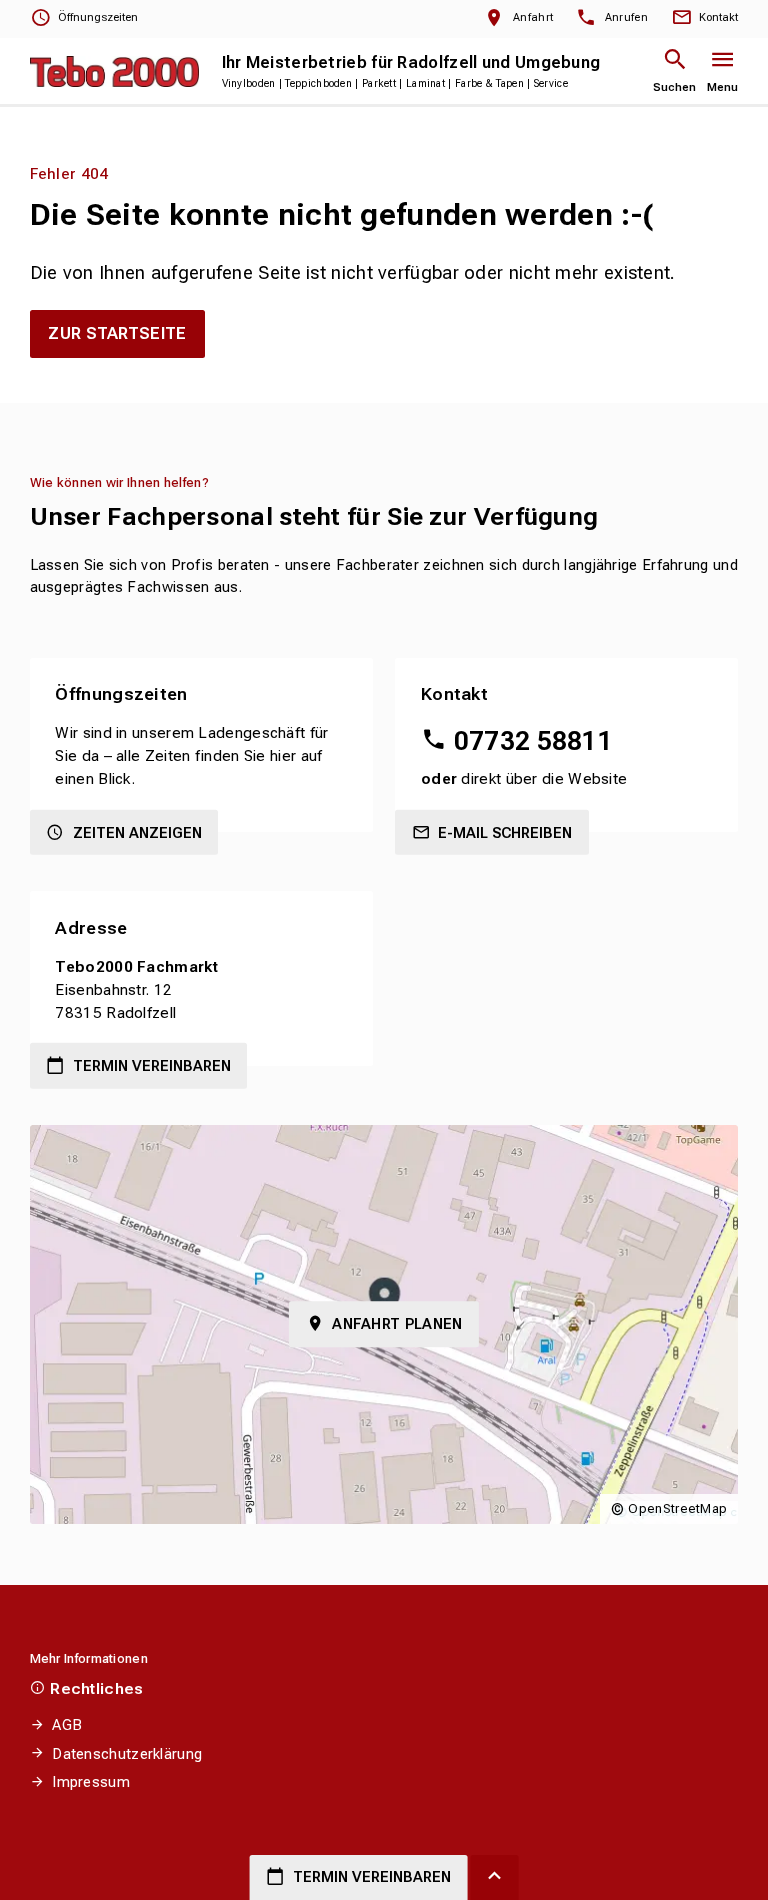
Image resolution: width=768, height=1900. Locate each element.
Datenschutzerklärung (127, 1754)
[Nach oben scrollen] (495, 1877)
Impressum (91, 1782)
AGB (67, 1725)
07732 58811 (533, 741)
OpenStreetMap (677, 1508)
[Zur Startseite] (114, 71)
